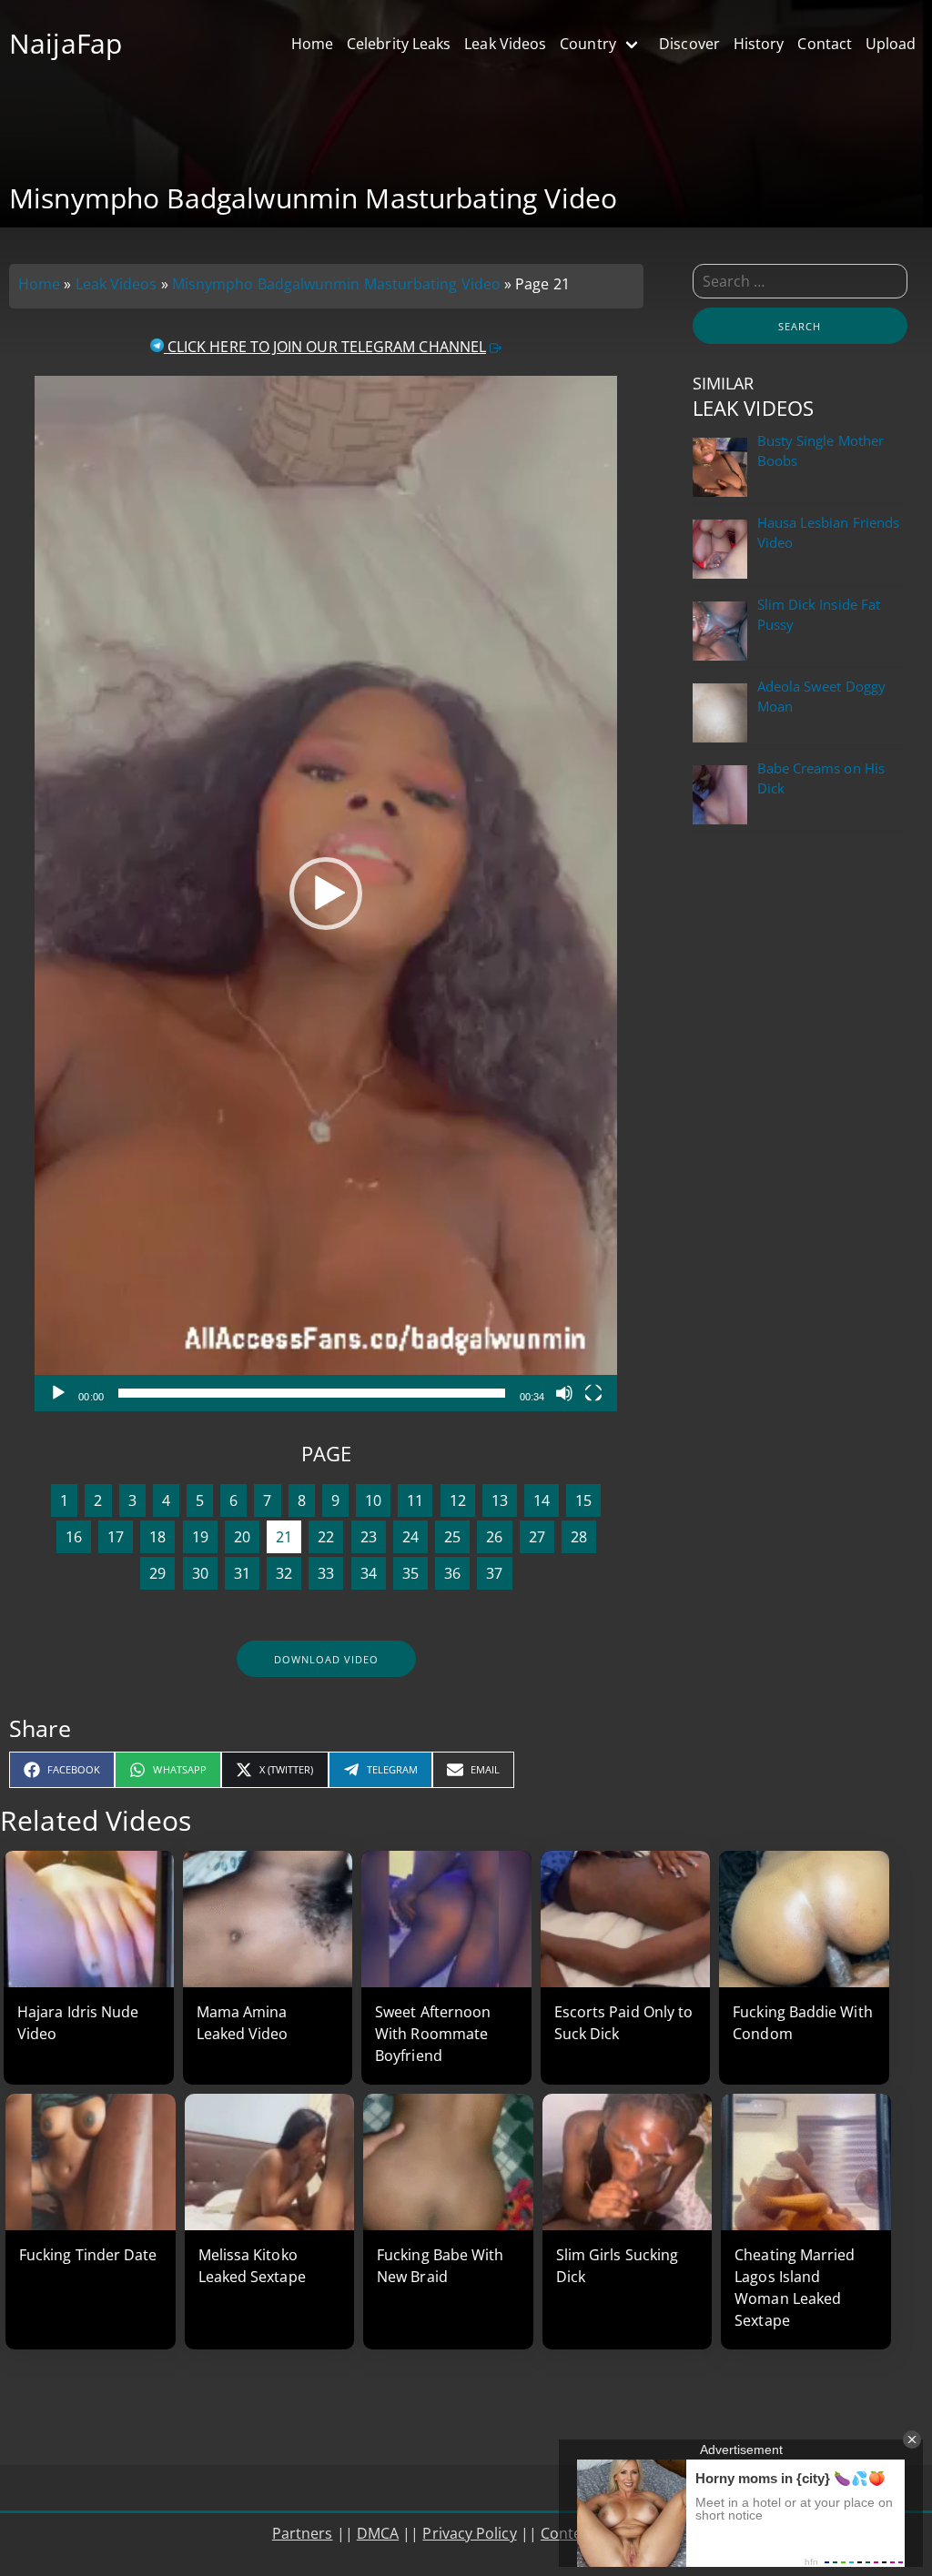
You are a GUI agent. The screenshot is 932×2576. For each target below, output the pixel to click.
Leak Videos (116, 284)
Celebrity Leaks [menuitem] (399, 44)
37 (494, 1573)
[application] (326, 894)
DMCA (378, 2533)
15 (583, 1500)
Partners (303, 2533)
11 (415, 1500)
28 (579, 1537)
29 (157, 1573)
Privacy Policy (469, 2533)
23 (369, 1537)
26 (494, 1537)
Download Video (326, 1659)
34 (369, 1573)
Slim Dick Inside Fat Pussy (819, 615)
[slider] (312, 1393)
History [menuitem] (759, 44)
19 (200, 1537)
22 (326, 1537)
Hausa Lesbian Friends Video (829, 533)
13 (500, 1500)
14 (542, 1500)
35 (410, 1573)
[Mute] (564, 1393)
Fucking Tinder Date (88, 2255)
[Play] (58, 1393)
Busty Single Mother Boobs (821, 451)
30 (200, 1573)
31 (242, 1573)
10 (373, 1500)
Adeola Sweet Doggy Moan (821, 697)
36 (452, 1573)
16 (74, 1537)
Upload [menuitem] (891, 44)
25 (452, 1537)
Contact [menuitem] (825, 44)
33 (326, 1573)
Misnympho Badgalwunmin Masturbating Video (336, 284)
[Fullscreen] (593, 1393)
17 (116, 1537)
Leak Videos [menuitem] (505, 44)
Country (588, 44)
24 (410, 1537)
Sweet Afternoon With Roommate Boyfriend (433, 2034)
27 (537, 1537)
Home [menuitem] (312, 44)
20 (242, 1537)
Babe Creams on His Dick (821, 778)
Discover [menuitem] (689, 44)
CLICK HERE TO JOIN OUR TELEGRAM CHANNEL (325, 347)
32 (284, 1573)
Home (39, 284)
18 (157, 1537)
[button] (326, 894)
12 (458, 1500)
